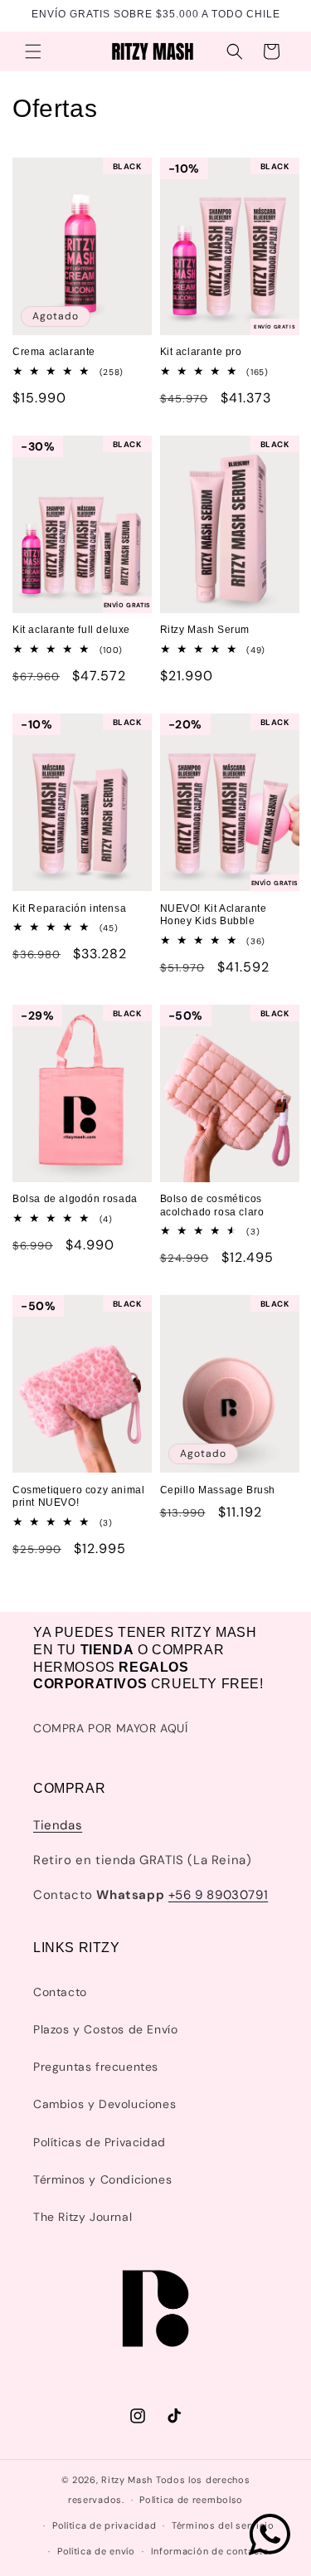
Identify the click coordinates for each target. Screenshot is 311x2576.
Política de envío (96, 2551)
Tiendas (58, 1825)
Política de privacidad (104, 2525)
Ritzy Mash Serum (205, 630)
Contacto (60, 1992)
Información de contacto (210, 2551)
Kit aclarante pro (201, 352)
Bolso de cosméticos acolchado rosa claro (212, 1205)
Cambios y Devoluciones (104, 2104)
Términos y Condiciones (102, 2179)
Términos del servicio (223, 2525)
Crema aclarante (54, 352)
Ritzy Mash (127, 2480)
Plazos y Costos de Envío (105, 2029)
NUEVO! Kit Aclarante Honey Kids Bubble (214, 915)
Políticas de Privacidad (100, 2142)
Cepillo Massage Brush (218, 1490)
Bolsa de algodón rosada (75, 1199)
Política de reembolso (191, 2500)
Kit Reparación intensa (69, 908)
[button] (33, 51)
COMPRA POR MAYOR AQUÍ (111, 1728)
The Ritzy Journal (83, 2217)
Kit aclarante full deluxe (71, 630)
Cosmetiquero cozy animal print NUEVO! (78, 1497)
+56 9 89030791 (218, 1895)
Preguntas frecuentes (96, 2067)
